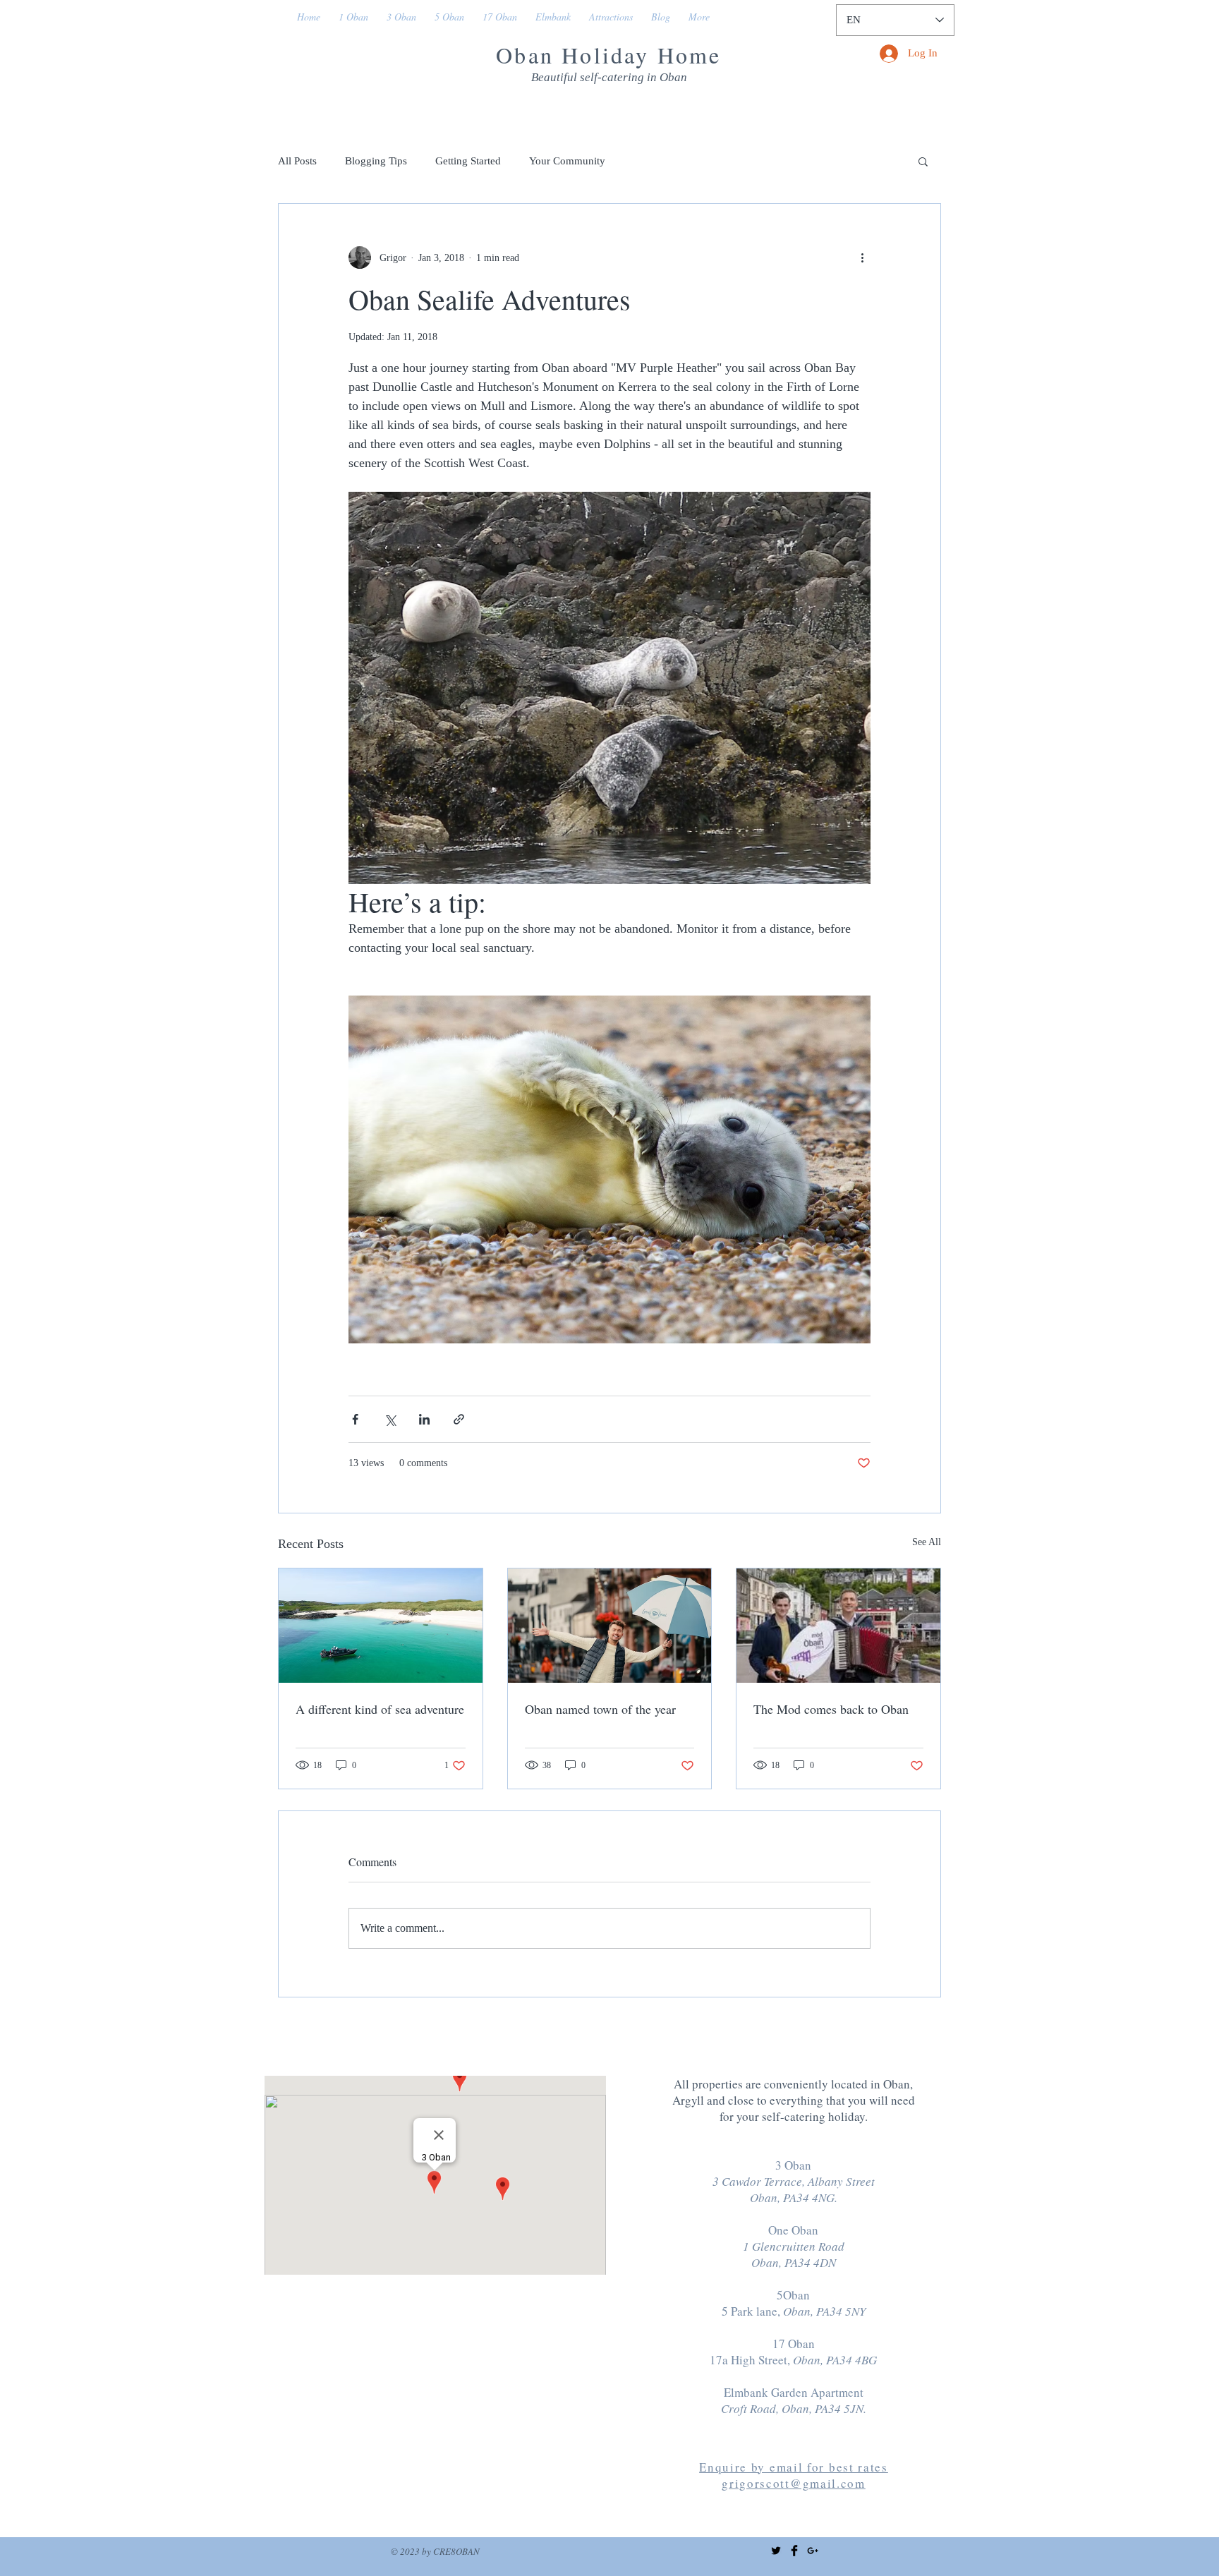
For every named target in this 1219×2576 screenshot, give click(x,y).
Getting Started (468, 161)
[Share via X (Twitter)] (390, 1419)
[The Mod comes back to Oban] (838, 1626)
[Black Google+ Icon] (813, 2551)
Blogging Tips (376, 161)
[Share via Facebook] (355, 1419)
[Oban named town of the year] (610, 1626)
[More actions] (862, 258)
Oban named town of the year (600, 1709)
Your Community (567, 161)
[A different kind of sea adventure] (381, 1626)
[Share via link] (459, 1419)
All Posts (297, 161)
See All (927, 1542)
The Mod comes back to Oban (831, 1709)
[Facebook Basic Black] (794, 2551)
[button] (923, 161)
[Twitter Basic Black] (776, 2551)
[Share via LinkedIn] (424, 1419)
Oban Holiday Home (608, 55)
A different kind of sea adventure (380, 1709)
